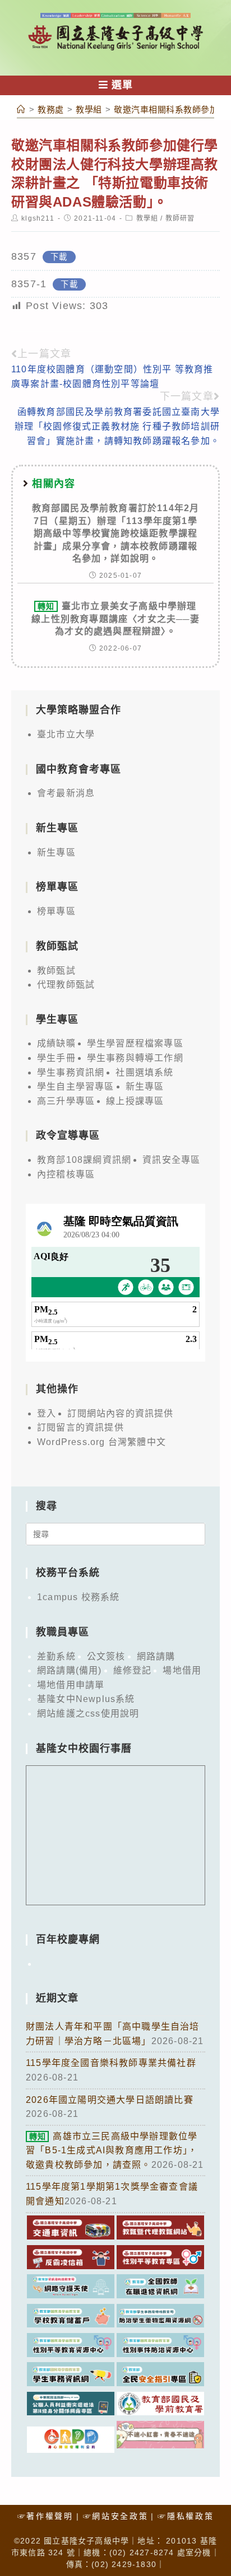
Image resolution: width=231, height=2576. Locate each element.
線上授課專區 (135, 1101)
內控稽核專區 (66, 1174)
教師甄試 (56, 971)
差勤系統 (56, 1656)
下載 (59, 257)
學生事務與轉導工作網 (135, 1058)
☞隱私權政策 (186, 2516)
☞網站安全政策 (116, 2516)
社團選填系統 (144, 1072)
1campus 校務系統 (78, 1597)
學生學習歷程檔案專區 (135, 1043)
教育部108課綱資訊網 (84, 1160)
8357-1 (29, 284)
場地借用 (182, 1670)
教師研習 (180, 218)
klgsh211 (38, 218)
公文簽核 (106, 1656)
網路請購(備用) (70, 1670)
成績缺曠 (56, 1043)
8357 (24, 256)
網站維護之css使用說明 (88, 1714)
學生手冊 (56, 1058)
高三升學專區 (66, 1101)
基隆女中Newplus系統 (86, 1699)
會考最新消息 (66, 793)
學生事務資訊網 (71, 1072)
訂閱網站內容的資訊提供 (120, 1413)
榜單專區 (56, 911)
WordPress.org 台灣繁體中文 (101, 1442)
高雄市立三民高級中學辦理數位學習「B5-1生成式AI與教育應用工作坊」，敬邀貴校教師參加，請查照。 (112, 2150)
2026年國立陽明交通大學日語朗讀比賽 (110, 2100)
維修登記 (133, 1670)
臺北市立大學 (66, 734)
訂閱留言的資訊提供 (80, 1427)
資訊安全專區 (171, 1160)
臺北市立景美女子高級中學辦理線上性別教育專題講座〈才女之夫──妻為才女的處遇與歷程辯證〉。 (115, 619)
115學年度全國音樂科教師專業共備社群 (111, 2063)
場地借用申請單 (71, 1685)
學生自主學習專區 (76, 1086)
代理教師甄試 (66, 985)
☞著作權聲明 (45, 2516)
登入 (47, 1413)
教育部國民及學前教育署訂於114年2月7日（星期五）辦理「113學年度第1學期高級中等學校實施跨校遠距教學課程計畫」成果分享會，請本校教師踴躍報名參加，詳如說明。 (116, 533)
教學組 (147, 218)
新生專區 (56, 852)
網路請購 (156, 1656)
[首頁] (21, 109)
